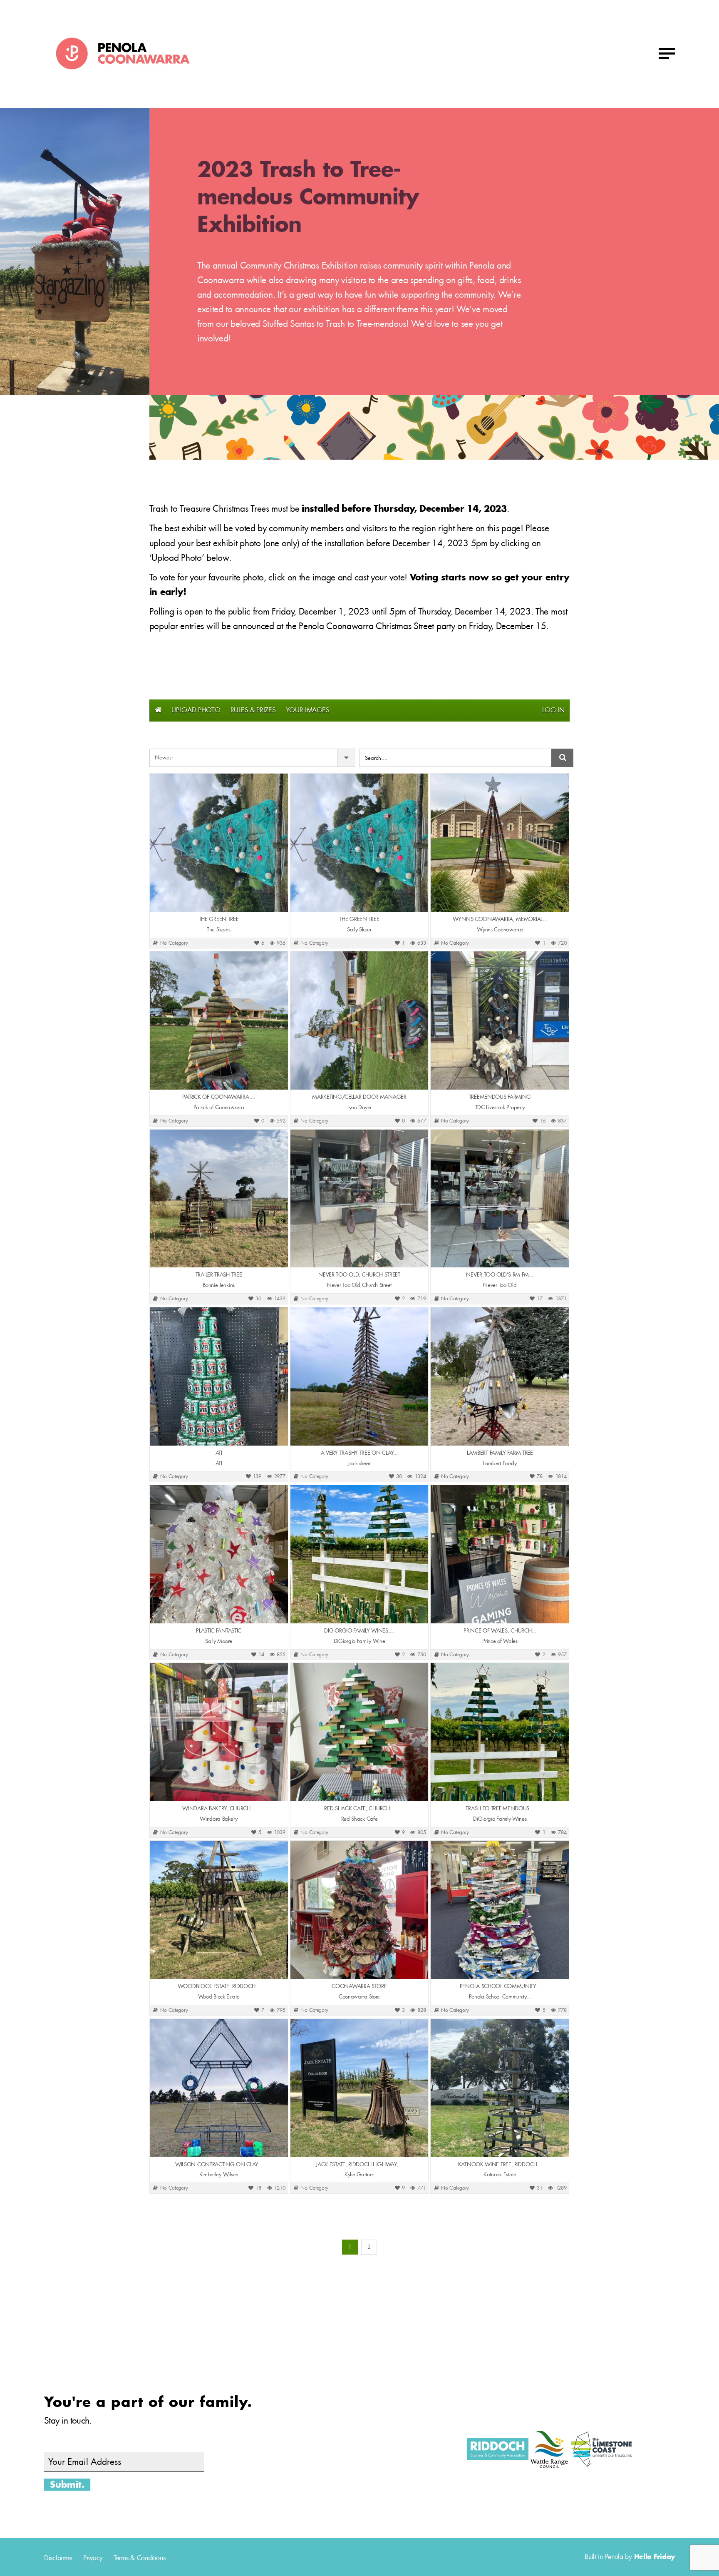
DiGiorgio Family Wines (500, 1819)
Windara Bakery (219, 1819)
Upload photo (196, 710)
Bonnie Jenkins (219, 1285)
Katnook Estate (500, 2175)
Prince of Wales (500, 1641)
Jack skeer (359, 1463)
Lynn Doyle (359, 1108)
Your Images (308, 710)
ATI (219, 1463)
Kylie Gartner (359, 2175)
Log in (553, 710)
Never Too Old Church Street (359, 1285)
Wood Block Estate (219, 1997)
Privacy (93, 2558)
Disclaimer (58, 2558)
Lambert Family (500, 1463)
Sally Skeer (359, 930)
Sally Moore (219, 1641)
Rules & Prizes (253, 710)
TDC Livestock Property (500, 1108)
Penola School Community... (500, 1997)
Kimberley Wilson (219, 2175)
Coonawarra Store (359, 1997)
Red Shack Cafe (359, 1819)
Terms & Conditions (140, 2558)
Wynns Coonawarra (500, 930)
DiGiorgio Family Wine (359, 1641)
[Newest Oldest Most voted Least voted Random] (252, 758)
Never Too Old (500, 1285)
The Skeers (219, 930)
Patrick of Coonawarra (219, 1108)
